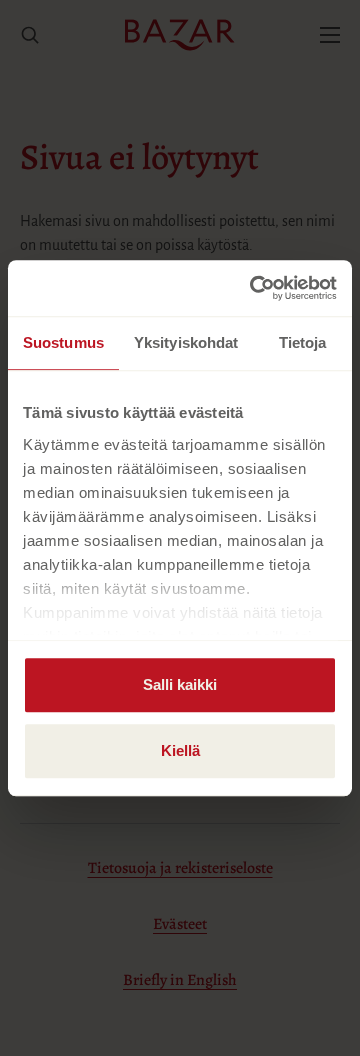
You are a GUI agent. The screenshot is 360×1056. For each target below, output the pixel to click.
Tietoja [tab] (303, 342)
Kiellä (180, 750)
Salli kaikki (180, 684)
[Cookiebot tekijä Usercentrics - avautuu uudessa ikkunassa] (254, 288)
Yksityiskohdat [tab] (186, 342)
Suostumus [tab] (63, 342)
